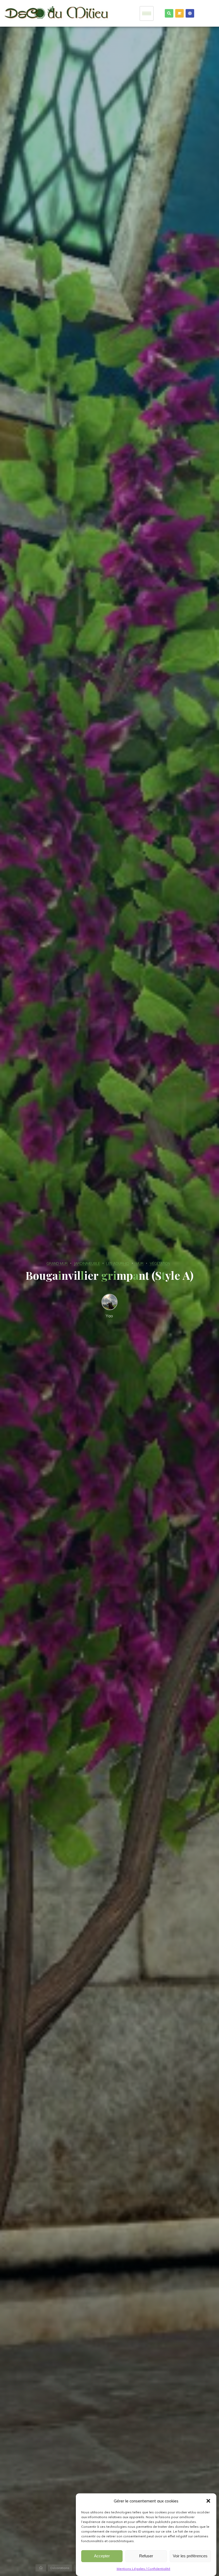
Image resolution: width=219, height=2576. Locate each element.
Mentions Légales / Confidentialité (144, 2569)
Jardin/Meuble (87, 1263)
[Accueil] (41, 2568)
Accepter (102, 2556)
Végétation (160, 1263)
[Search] (169, 13)
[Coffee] (179, 13)
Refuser (146, 2556)
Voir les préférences (190, 2556)
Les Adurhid (118, 1263)
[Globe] (190, 13)
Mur (140, 1263)
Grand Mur (57, 1263)
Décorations (60, 2568)
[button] (208, 2501)
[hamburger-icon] (147, 13)
